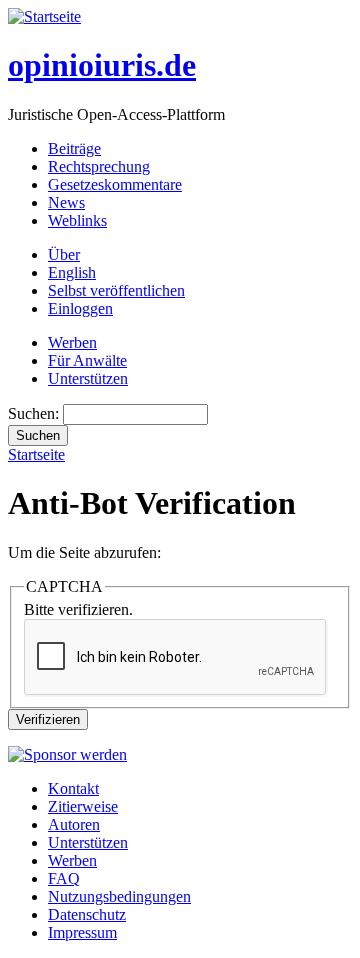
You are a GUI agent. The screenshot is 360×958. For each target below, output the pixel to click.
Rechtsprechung (99, 166)
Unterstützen (88, 378)
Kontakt (73, 788)
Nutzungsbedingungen (119, 896)
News (66, 202)
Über (64, 254)
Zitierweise (83, 806)
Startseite (36, 454)
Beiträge (74, 148)
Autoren (74, 824)
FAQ (64, 878)
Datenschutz (87, 914)
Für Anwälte (87, 360)
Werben (72, 342)
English (72, 272)
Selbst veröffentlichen (116, 290)
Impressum (82, 932)
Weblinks (77, 220)
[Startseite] (44, 16)
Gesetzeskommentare (115, 184)
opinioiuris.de (102, 65)
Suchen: (35, 413)
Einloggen (80, 308)
